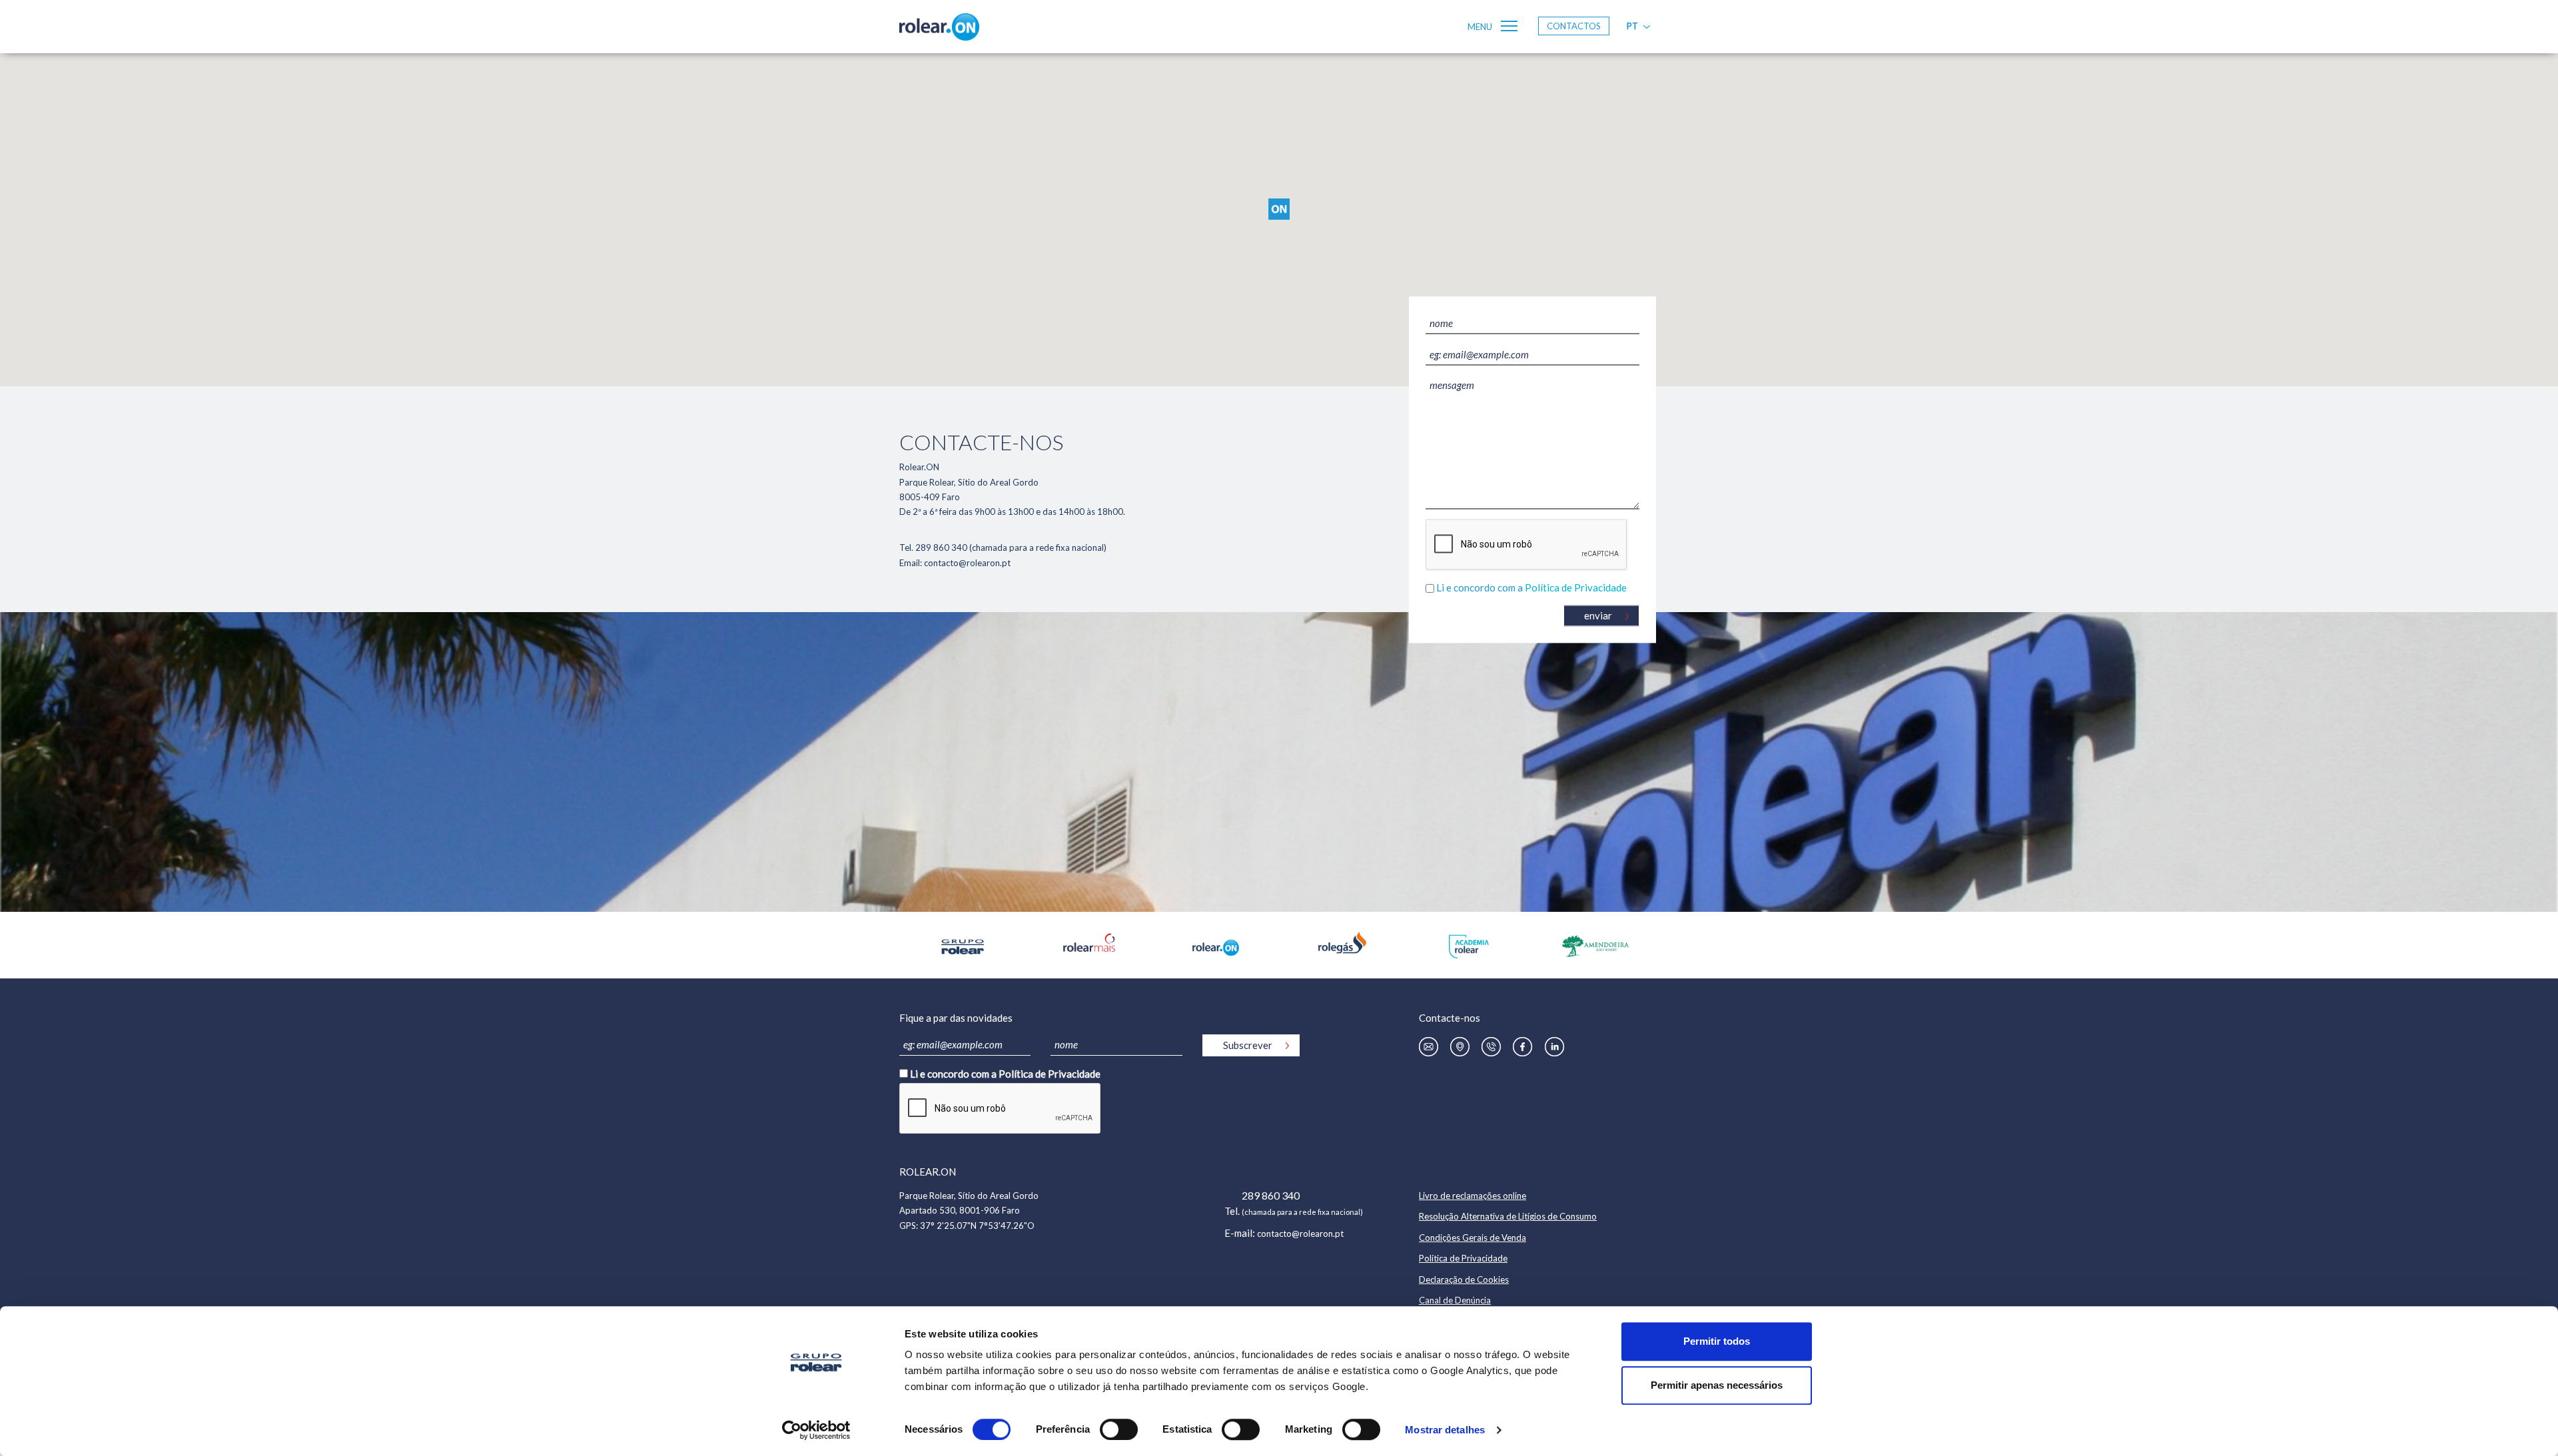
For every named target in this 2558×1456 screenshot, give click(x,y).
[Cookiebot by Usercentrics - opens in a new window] (816, 1430)
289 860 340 (1271, 1195)
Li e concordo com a (1531, 588)
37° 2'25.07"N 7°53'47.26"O (977, 1226)
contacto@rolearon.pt (1300, 1234)
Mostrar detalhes (1445, 1430)
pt (1632, 26)
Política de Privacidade (1576, 588)
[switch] (1119, 1429)
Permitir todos (1717, 1341)
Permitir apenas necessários (1717, 1385)
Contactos (1574, 26)
